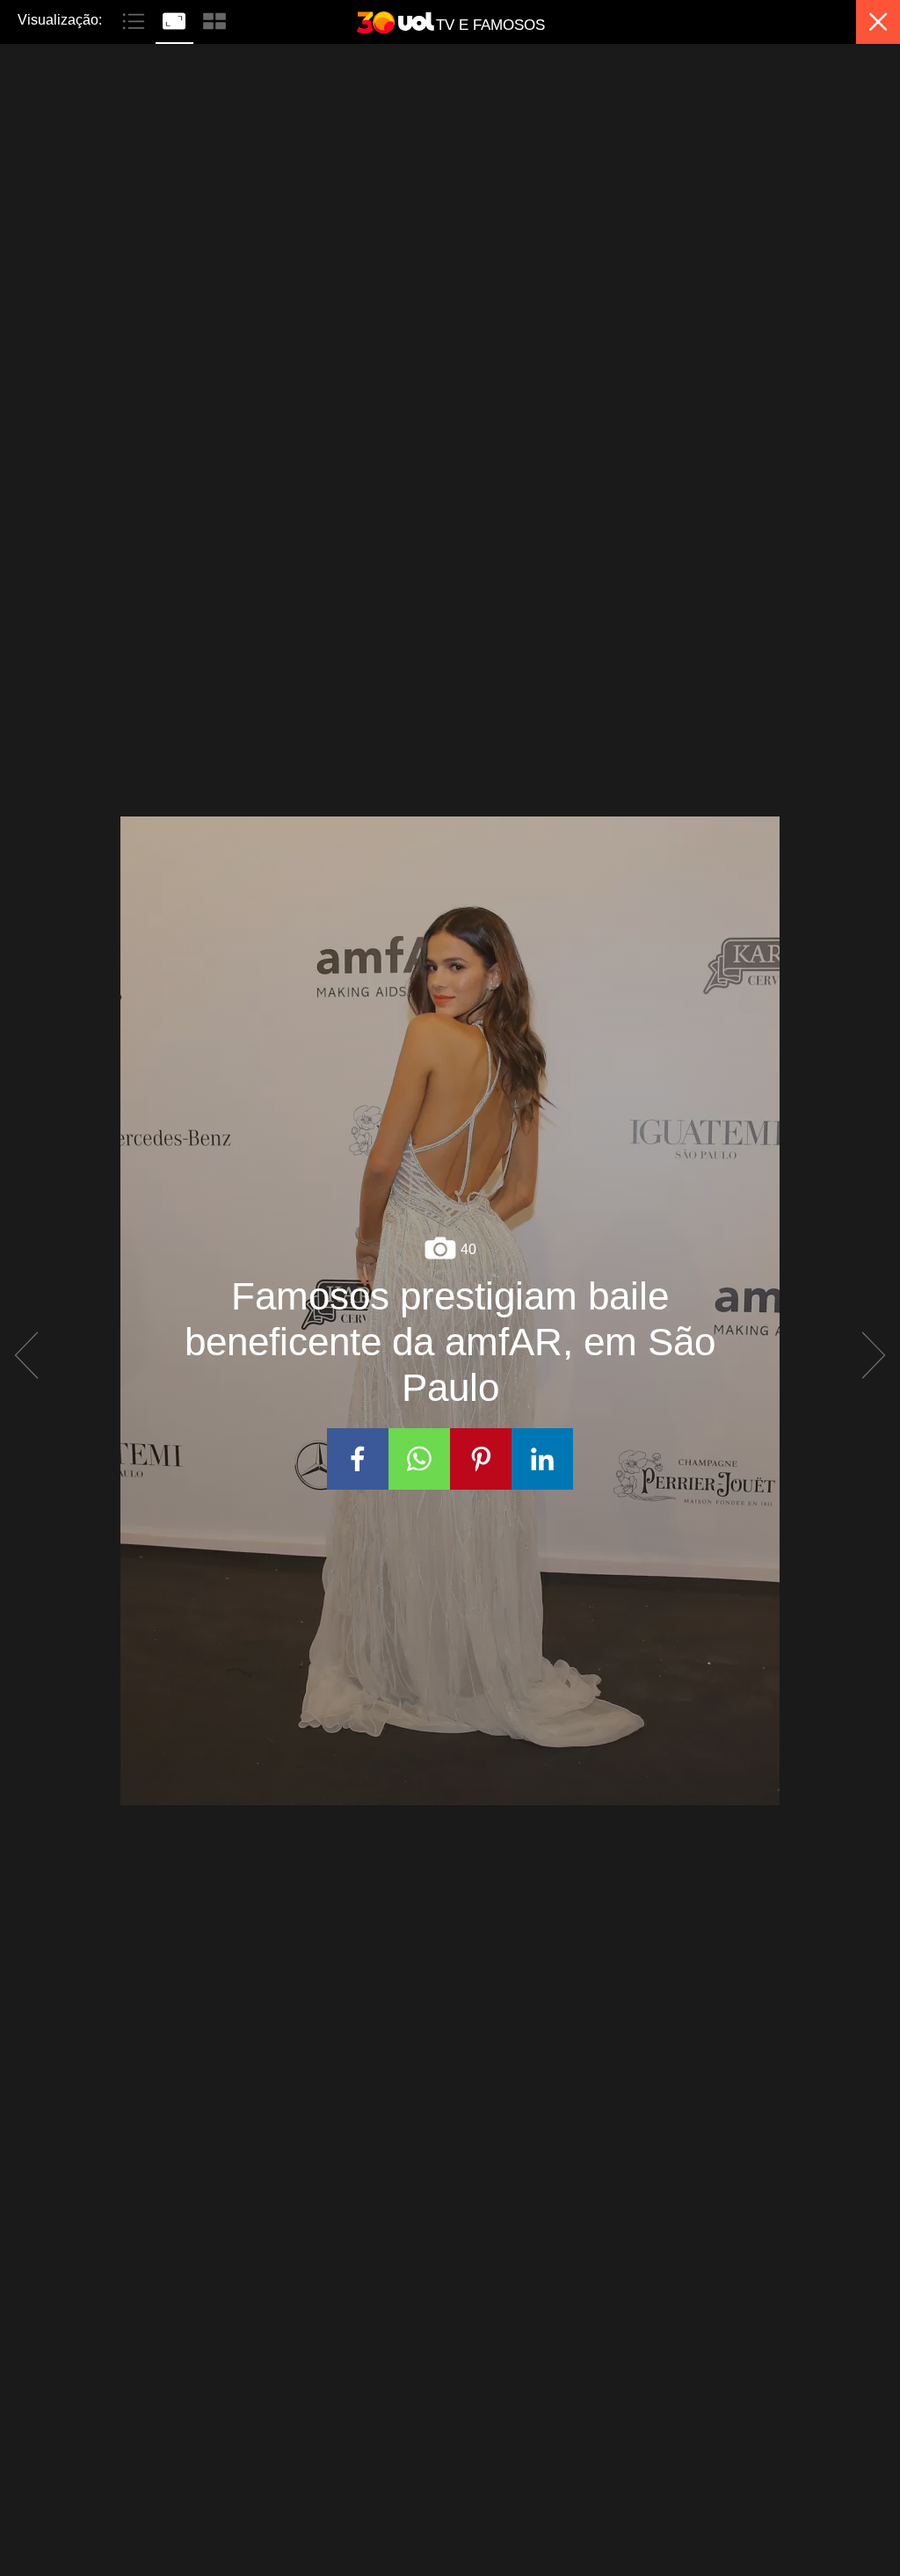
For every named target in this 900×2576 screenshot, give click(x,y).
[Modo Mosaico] (214, 19)
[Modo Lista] (135, 19)
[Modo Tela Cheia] (176, 19)
